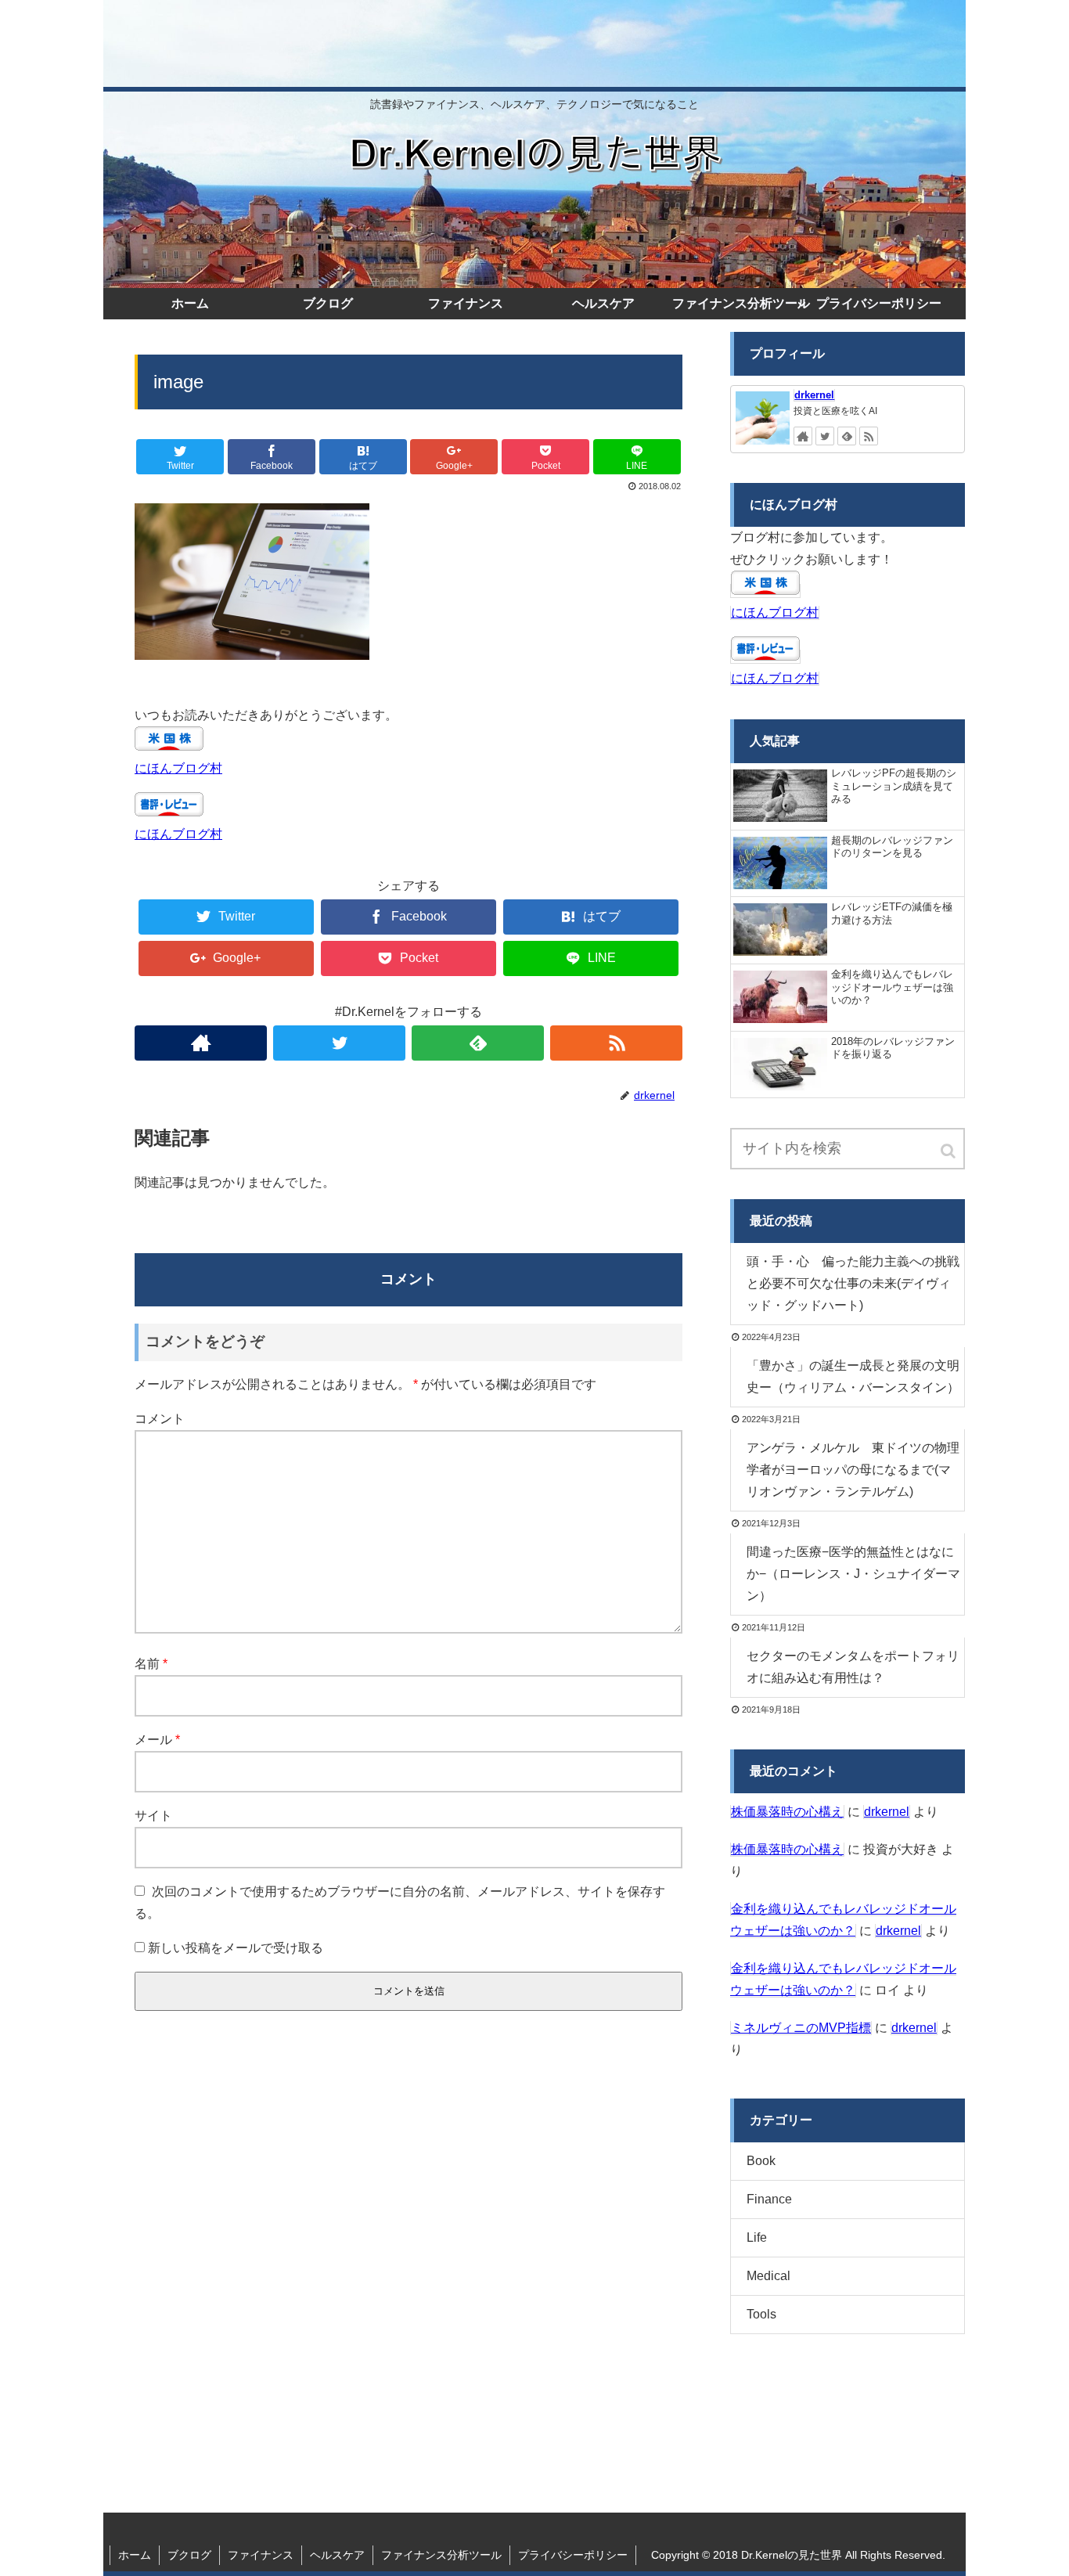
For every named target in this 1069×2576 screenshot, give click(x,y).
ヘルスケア (337, 2555)
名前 (151, 1664)
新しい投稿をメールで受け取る (236, 1948)
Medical (768, 2276)
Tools (761, 2314)
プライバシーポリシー (573, 2555)
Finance (769, 2199)
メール (157, 1740)
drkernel (814, 395)
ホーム (135, 2555)
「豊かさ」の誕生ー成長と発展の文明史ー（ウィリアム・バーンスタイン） (853, 1376)
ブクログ (189, 2555)
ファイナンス (261, 2555)
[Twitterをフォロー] (339, 1043)
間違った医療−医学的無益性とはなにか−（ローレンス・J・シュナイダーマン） (853, 1574)
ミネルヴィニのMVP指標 (801, 2028)
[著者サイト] (201, 1043)
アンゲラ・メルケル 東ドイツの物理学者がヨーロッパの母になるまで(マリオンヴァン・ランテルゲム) (853, 1470)
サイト (153, 1816)
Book (761, 2161)
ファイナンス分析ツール (441, 2555)
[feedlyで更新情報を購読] (478, 1043)
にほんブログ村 (178, 768)
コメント (160, 1419)
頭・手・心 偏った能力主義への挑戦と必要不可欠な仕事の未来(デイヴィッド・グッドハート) (853, 1283)
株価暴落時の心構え (787, 1812)
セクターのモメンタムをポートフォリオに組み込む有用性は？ (853, 1667)
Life (757, 2237)
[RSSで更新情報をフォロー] (616, 1043)
